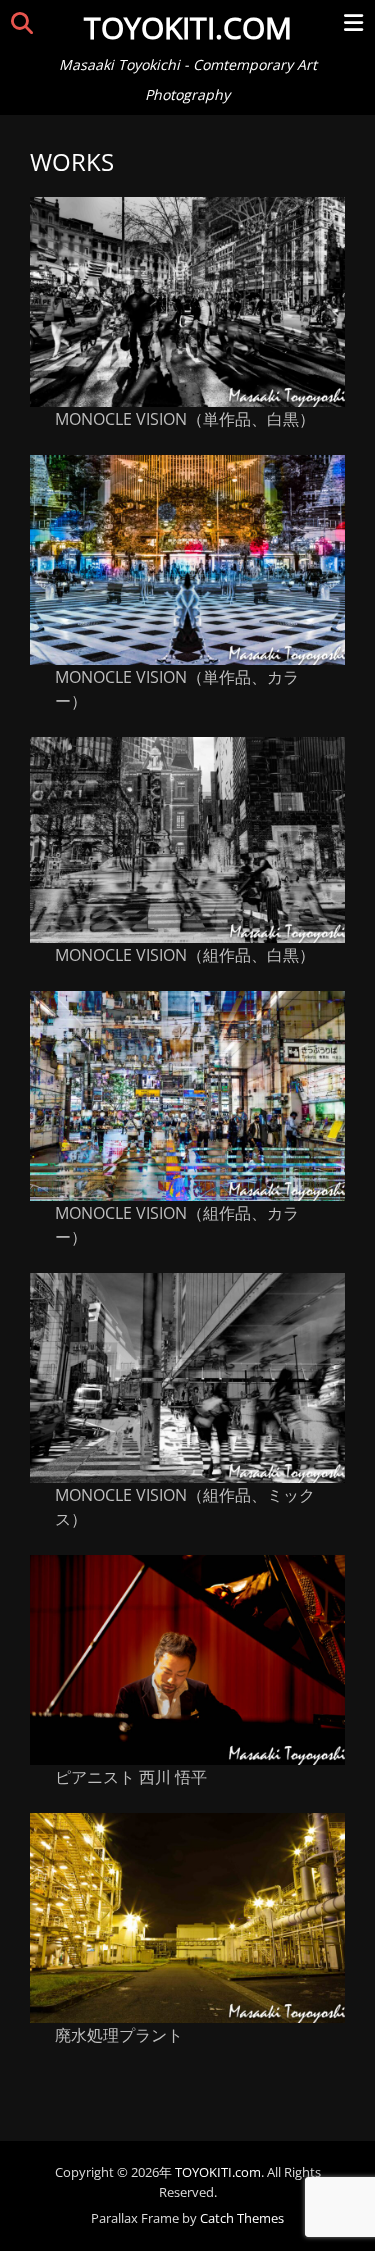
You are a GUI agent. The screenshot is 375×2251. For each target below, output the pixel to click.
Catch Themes (242, 2218)
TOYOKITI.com (188, 27)
